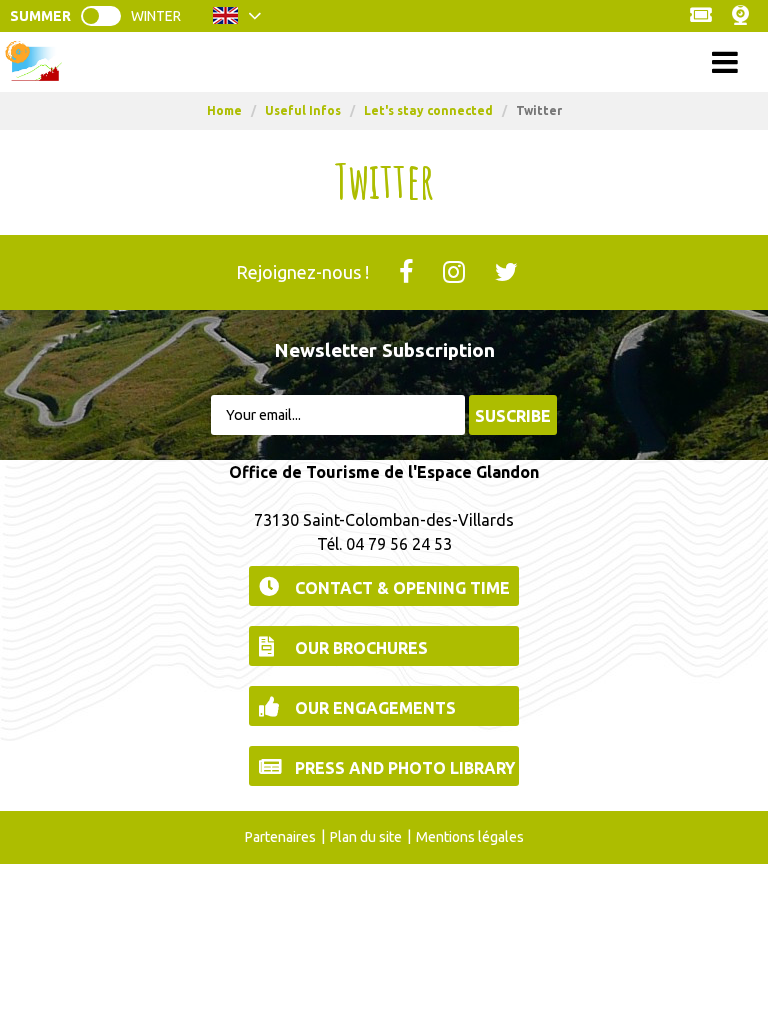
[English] (237, 21)
